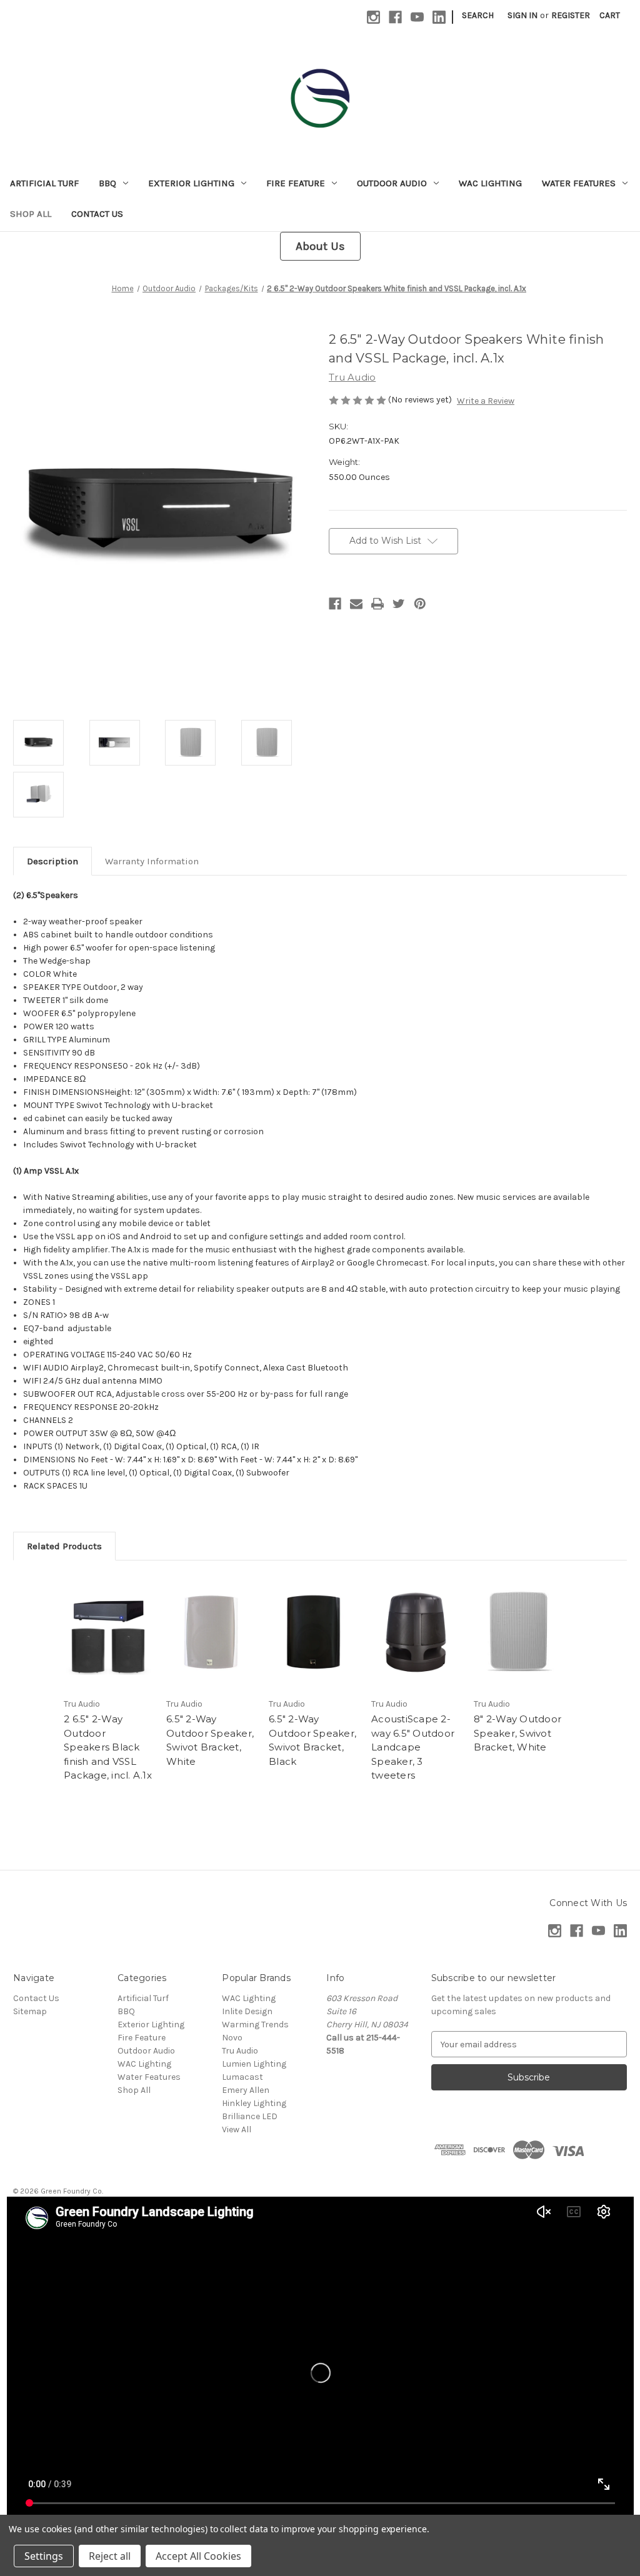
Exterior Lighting (191, 183)
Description (52, 861)
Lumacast (242, 2077)
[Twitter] (399, 604)
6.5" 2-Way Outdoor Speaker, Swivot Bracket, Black (312, 1740)
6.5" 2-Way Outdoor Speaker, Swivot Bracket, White (210, 1740)
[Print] (377, 604)
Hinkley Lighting (254, 2103)
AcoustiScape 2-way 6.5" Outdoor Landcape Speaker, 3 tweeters (413, 1747)
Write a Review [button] (486, 401)
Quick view (109, 1632)
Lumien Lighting (254, 2064)
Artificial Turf (44, 183)
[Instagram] (373, 17)
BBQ (107, 183)
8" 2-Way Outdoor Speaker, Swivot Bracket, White (517, 1733)
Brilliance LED (250, 2116)
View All (237, 2129)
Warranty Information (152, 861)
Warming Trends (255, 2024)
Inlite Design (247, 2011)
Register (571, 15)
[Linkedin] (439, 17)
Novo (232, 2038)
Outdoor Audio (392, 183)
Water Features (579, 183)
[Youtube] (417, 17)
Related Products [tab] (64, 1546)
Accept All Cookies (198, 2556)
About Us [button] (320, 246)
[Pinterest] (420, 604)
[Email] (356, 604)
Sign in (522, 15)
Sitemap (30, 2011)
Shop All (31, 214)
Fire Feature (296, 183)
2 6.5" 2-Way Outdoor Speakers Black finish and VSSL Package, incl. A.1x (108, 1747)
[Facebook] (395, 17)
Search (478, 15)
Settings (44, 2556)
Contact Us (97, 214)
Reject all (110, 2556)
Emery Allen (246, 2090)
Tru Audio (240, 2051)
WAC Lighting (490, 183)
